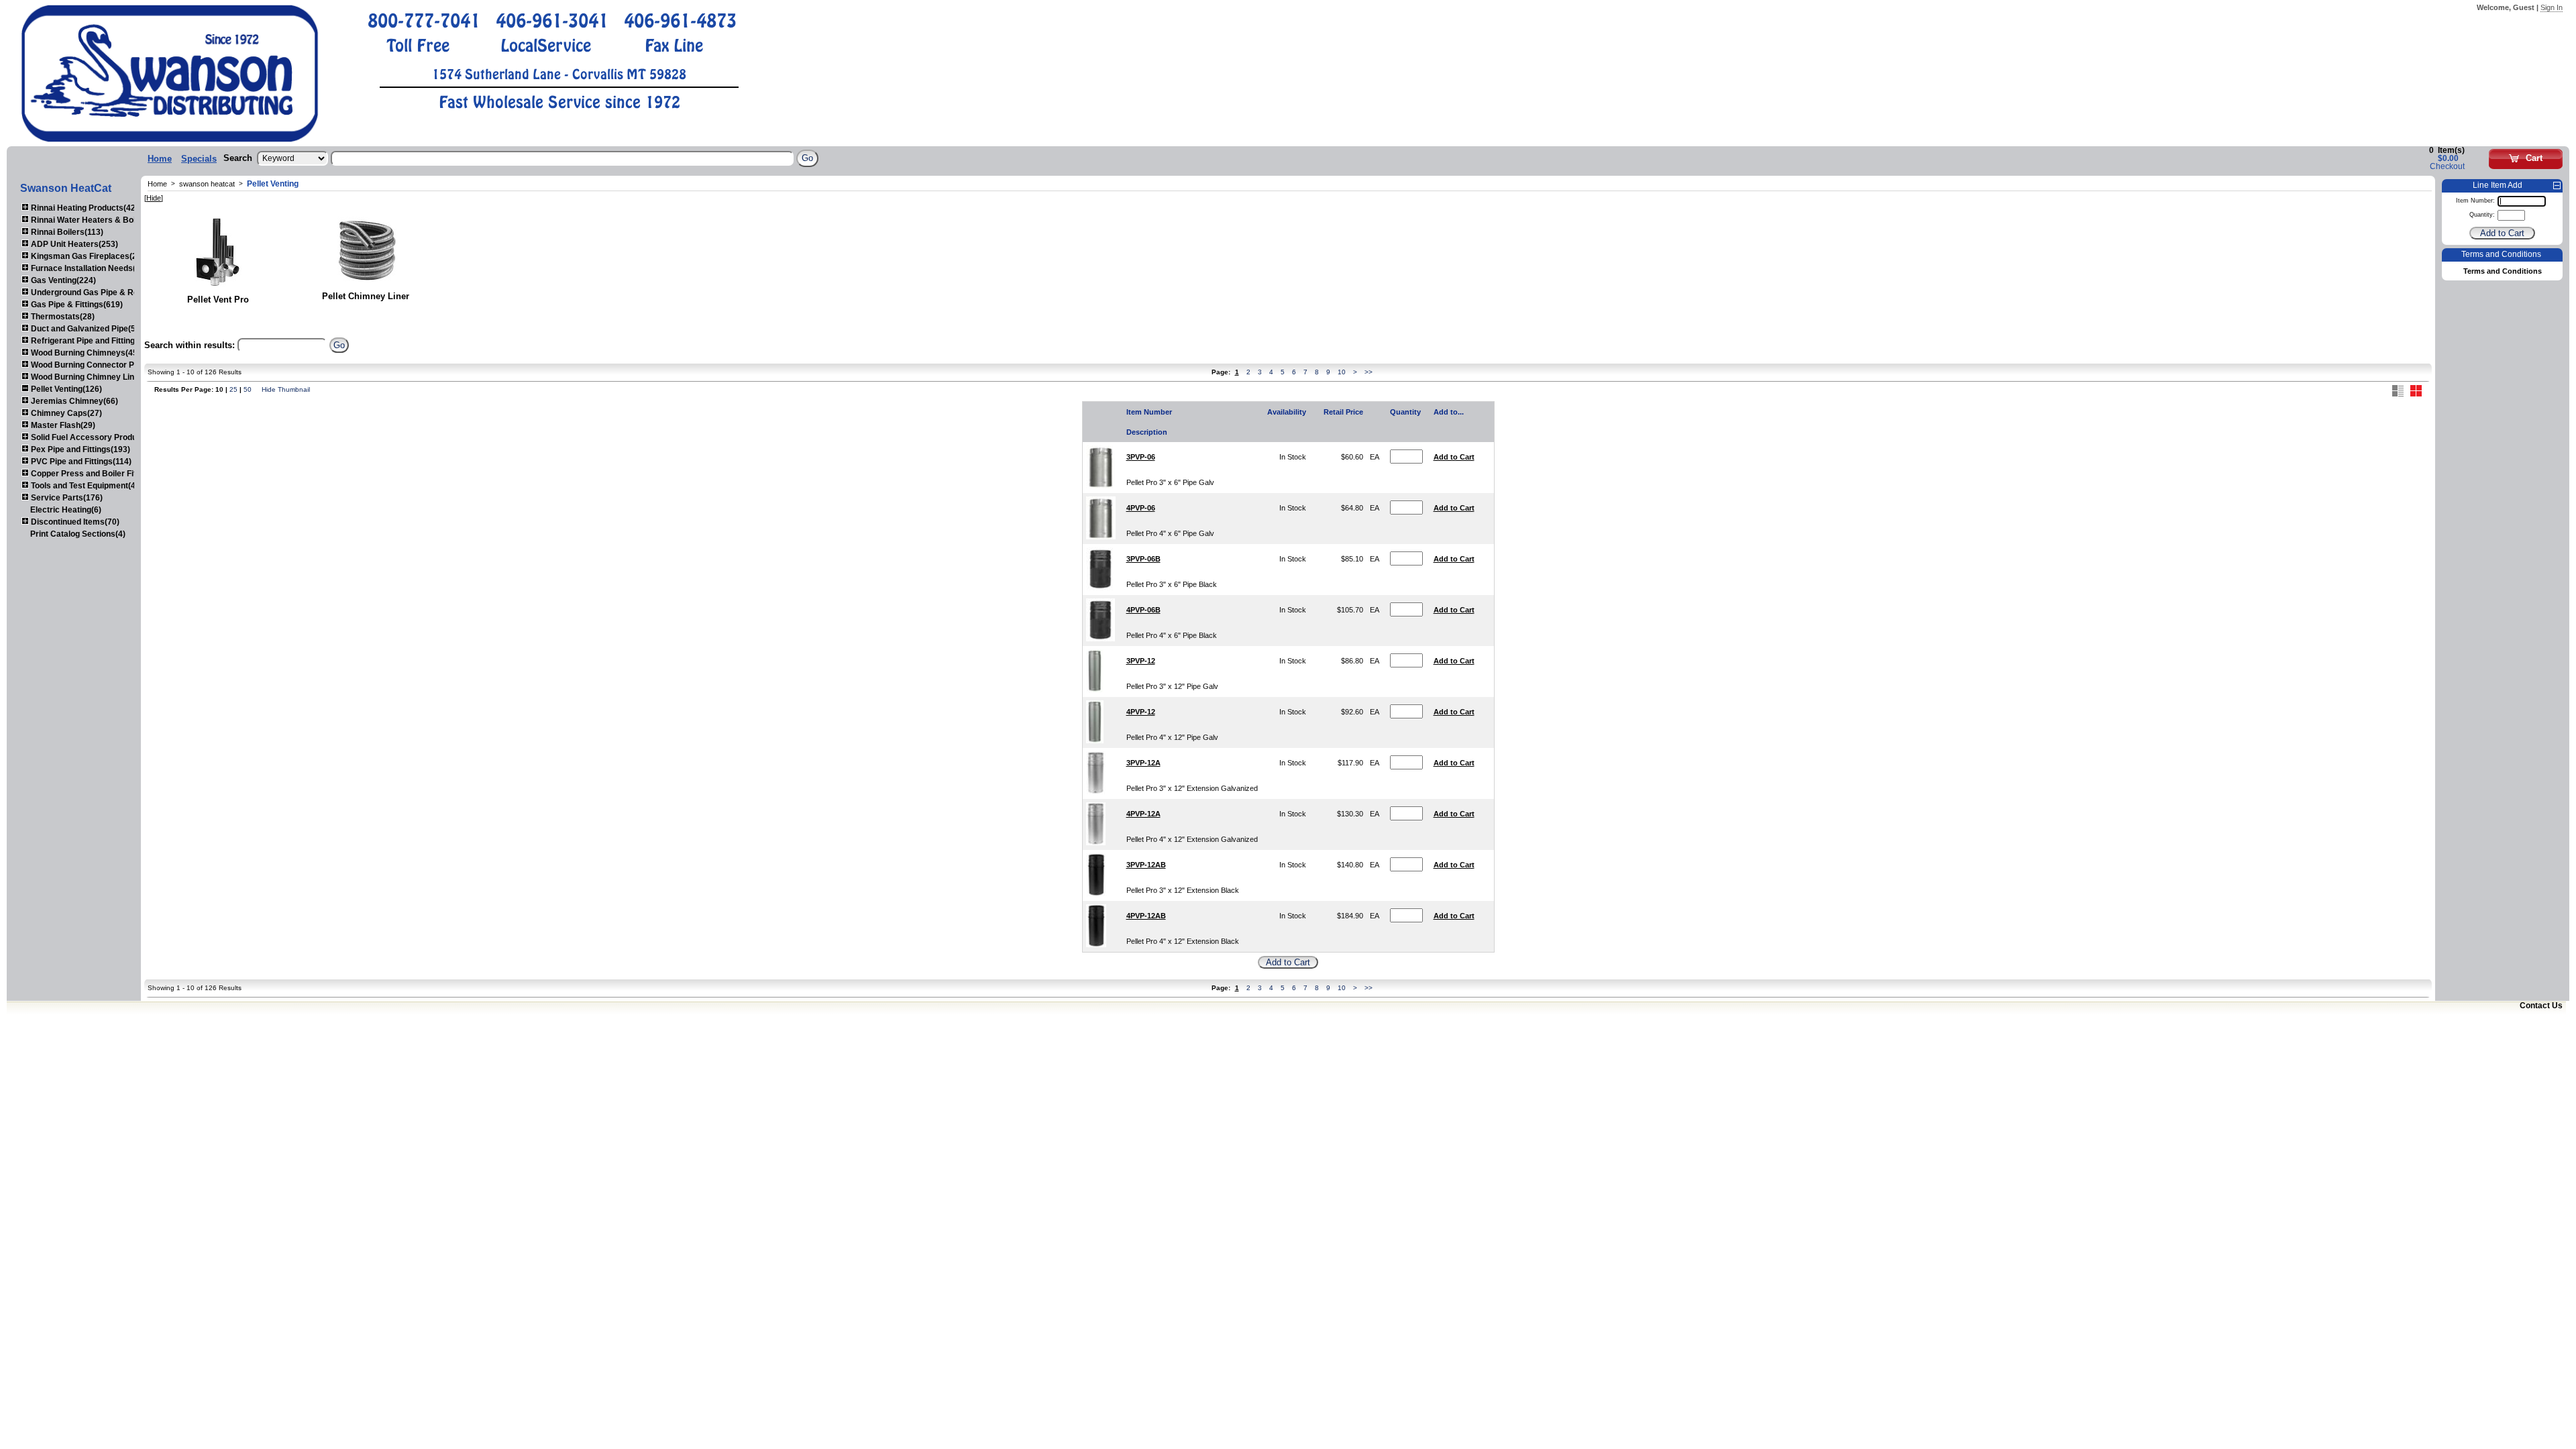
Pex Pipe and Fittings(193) (79, 449)
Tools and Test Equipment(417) (88, 486)
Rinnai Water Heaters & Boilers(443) (99, 220)
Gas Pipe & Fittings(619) (76, 305)
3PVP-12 (1141, 661)
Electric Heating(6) (66, 510)
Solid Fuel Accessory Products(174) (99, 437)
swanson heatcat (207, 184)
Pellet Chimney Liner (366, 296)
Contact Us (2541, 1006)
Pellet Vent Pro (218, 300)
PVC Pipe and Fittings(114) (80, 462)
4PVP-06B (1143, 610)
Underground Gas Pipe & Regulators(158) (109, 292)
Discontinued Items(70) (74, 522)
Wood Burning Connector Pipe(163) (97, 365)
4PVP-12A (1143, 814)
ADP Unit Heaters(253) (73, 244)
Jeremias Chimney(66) (73, 401)
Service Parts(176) (66, 498)
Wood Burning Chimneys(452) (87, 353)
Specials (199, 159)
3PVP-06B (1143, 559)
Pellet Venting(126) (65, 389)
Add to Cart (1454, 457)
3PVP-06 (1141, 457)
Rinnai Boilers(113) (66, 232)
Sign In (2552, 7)
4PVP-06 (1141, 508)
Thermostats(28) (62, 317)
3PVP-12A (1143, 763)
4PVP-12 (1141, 712)
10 (1342, 372)
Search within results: (190, 345)
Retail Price (1343, 412)
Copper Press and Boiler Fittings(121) (102, 474)
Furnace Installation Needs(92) (88, 268)
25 (233, 389)
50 (248, 389)
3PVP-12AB (1146, 865)
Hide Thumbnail (286, 389)
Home (160, 159)
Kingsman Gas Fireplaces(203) (89, 256)
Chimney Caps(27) (65, 413)
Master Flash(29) (62, 425)
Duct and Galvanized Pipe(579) (88, 329)
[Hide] (154, 198)
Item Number (1149, 412)
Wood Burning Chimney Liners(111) (97, 377)
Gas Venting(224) (62, 280)
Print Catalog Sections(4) (78, 534)
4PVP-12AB (1146, 916)
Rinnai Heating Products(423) (86, 208)
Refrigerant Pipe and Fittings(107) (94, 341)
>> (1368, 372)
